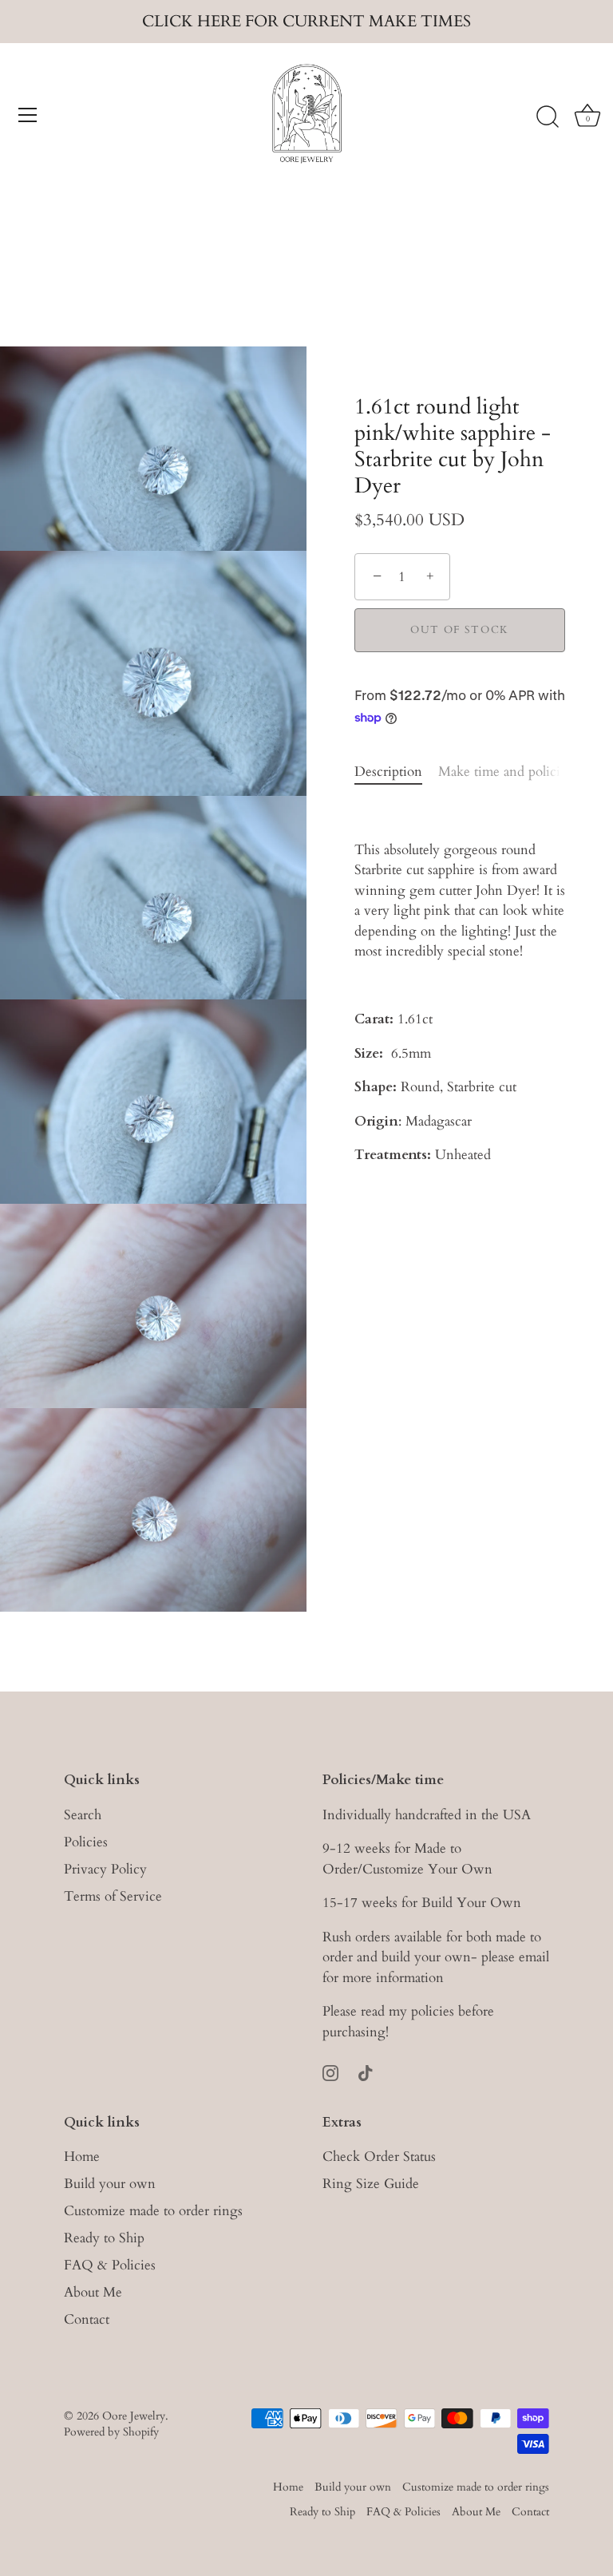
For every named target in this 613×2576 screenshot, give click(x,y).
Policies (86, 1842)
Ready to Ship (104, 2238)
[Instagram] (330, 2071)
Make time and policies (505, 772)
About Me (93, 2292)
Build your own (110, 2184)
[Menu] (28, 115)
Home (82, 2157)
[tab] (396, 772)
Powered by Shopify (111, 2432)
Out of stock (460, 630)
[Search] (548, 117)
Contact (87, 2319)
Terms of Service (113, 1896)
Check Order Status (379, 2157)
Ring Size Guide (371, 2184)
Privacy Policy (105, 1869)
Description (388, 772)
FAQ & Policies (110, 2265)
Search (83, 1815)
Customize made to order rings (153, 2211)
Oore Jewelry (134, 2416)
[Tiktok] (366, 2071)
